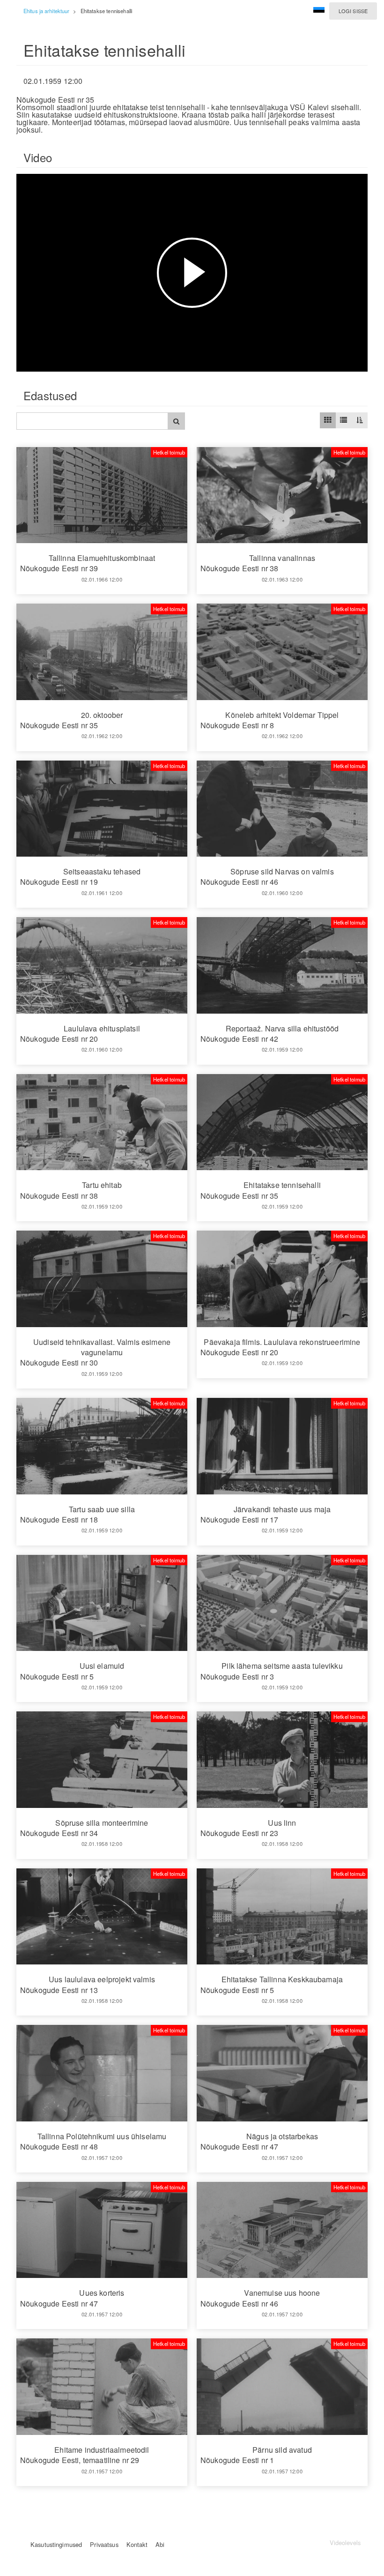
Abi (160, 2544)
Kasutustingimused (56, 2544)
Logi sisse (353, 11)
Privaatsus (104, 2544)
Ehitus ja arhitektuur (46, 11)
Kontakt (137, 2544)
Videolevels (345, 2542)
